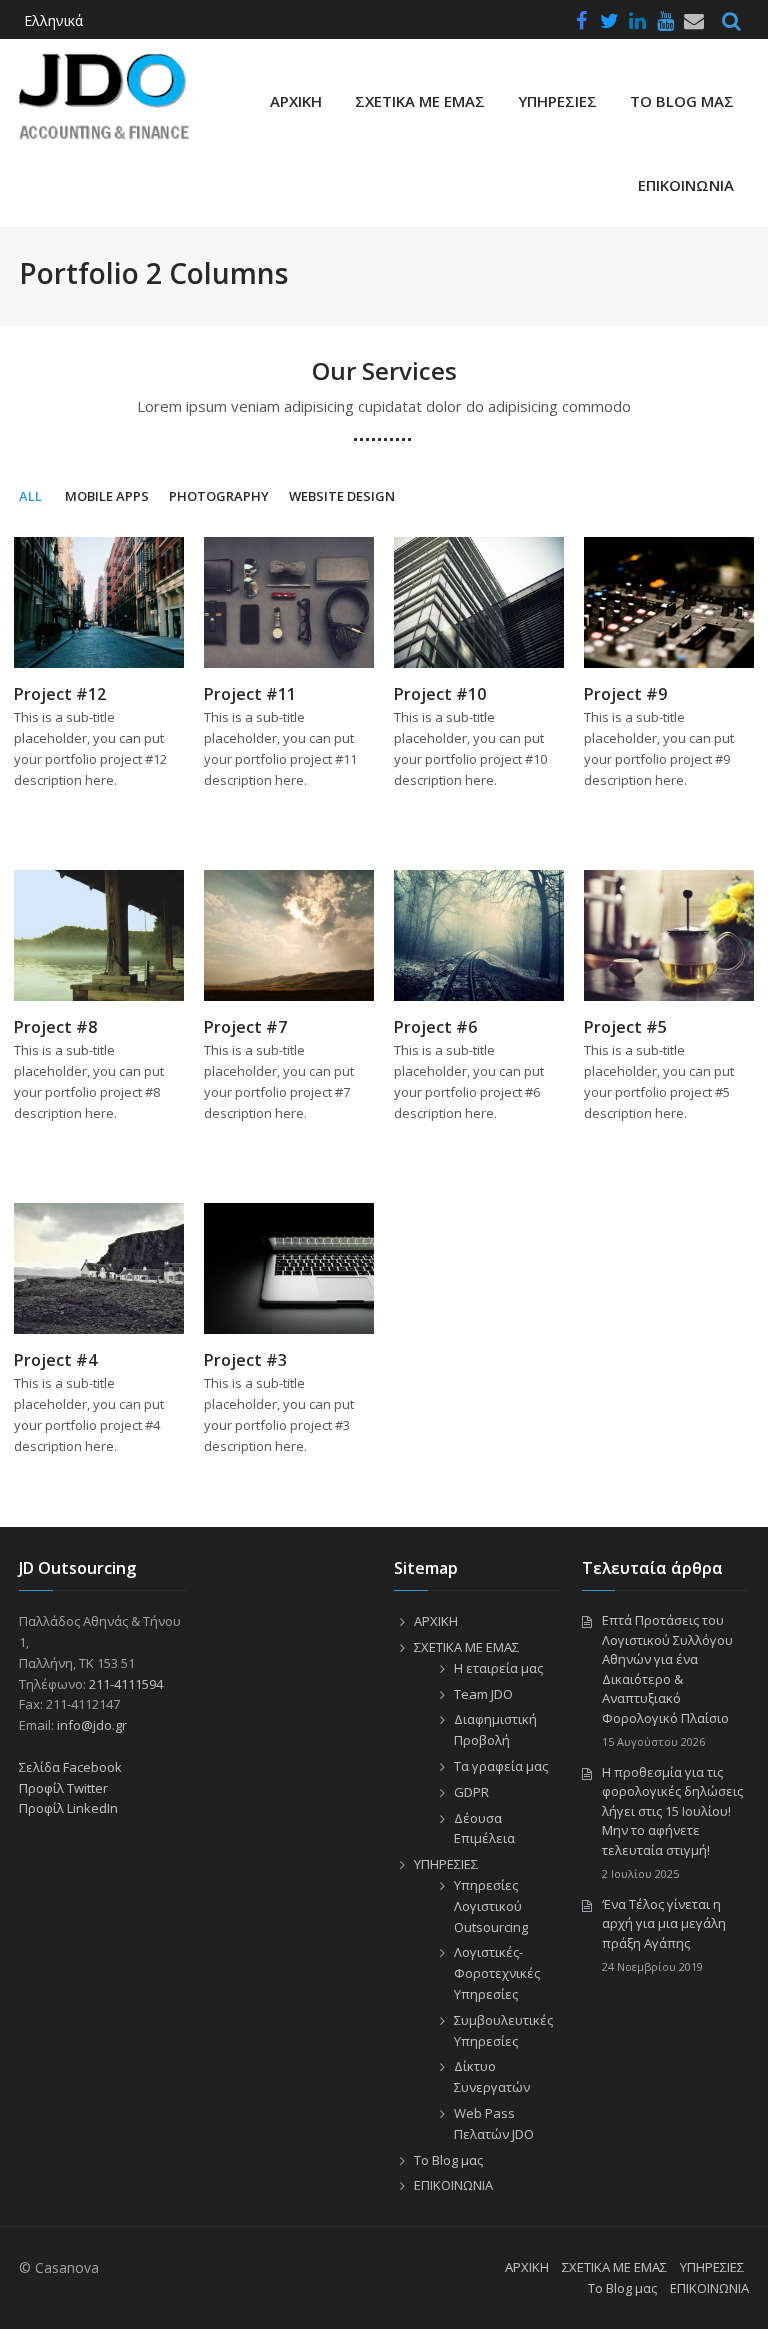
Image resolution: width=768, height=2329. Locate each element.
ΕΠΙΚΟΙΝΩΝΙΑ (686, 185)
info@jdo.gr (92, 1725)
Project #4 (55, 1360)
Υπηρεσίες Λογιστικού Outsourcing (491, 1906)
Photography (219, 496)
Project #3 (245, 1360)
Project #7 (245, 1027)
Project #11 (250, 694)
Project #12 (60, 694)
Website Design (342, 496)
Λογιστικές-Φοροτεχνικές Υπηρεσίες (497, 1973)
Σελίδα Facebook (70, 1767)
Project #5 (625, 1027)
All (30, 496)
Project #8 (55, 1027)
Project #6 (435, 1027)
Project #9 (625, 694)
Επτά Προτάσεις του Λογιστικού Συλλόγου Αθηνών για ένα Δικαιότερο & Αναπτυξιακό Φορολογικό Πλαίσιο (667, 1669)
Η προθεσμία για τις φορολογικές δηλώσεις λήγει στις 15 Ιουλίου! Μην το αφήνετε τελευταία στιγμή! (672, 1811)
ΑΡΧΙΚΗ (296, 101)
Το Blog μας (682, 101)
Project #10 (440, 694)
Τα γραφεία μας (501, 1766)
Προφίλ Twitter (63, 1788)
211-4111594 (126, 1684)
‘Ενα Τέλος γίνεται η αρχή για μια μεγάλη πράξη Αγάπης (664, 1923)
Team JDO (483, 1694)
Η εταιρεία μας (498, 1668)
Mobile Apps (107, 496)
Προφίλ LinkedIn (68, 1808)
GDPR (471, 1792)
